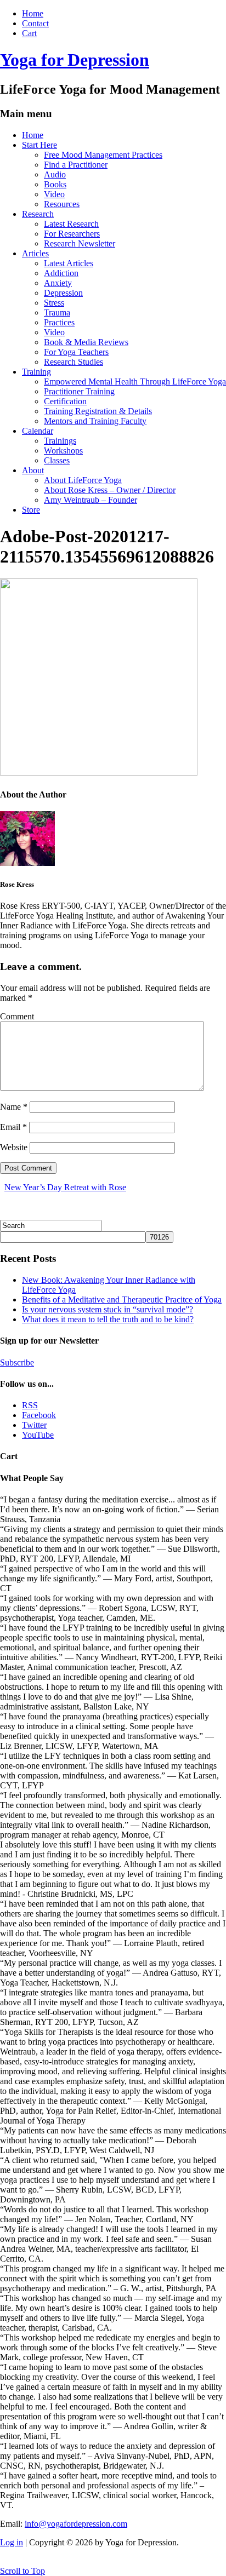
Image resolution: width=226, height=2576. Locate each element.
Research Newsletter (80, 243)
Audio (55, 174)
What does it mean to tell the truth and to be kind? (108, 1319)
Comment (17, 1016)
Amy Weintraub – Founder (91, 500)
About (33, 470)
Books (55, 184)
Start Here (39, 145)
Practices (59, 322)
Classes (57, 460)
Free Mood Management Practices (103, 155)
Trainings (60, 441)
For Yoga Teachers (76, 352)
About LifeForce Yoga (83, 480)
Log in (12, 2542)
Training (36, 372)
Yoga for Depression (75, 60)
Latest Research (71, 224)
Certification (65, 401)
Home (33, 13)
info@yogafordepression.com (76, 2524)
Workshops (63, 451)
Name (14, 1107)
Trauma (57, 312)
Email (13, 1127)
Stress (54, 303)
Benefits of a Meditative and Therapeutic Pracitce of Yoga (122, 1300)
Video (54, 194)
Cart (29, 33)
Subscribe (17, 1362)
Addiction (61, 273)
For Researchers (72, 234)
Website (14, 1147)
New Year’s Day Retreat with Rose (65, 1187)
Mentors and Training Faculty (95, 421)
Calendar (38, 431)
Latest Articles (69, 263)
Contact (35, 23)
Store (31, 510)
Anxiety (58, 283)
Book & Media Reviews (86, 342)
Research (38, 214)
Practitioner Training (79, 391)
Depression (63, 293)
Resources (62, 204)
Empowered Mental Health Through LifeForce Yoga (135, 381)
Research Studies (74, 362)
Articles (35, 253)
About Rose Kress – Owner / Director (110, 490)
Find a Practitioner (76, 165)
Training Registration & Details (98, 411)
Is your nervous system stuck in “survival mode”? (108, 1309)
